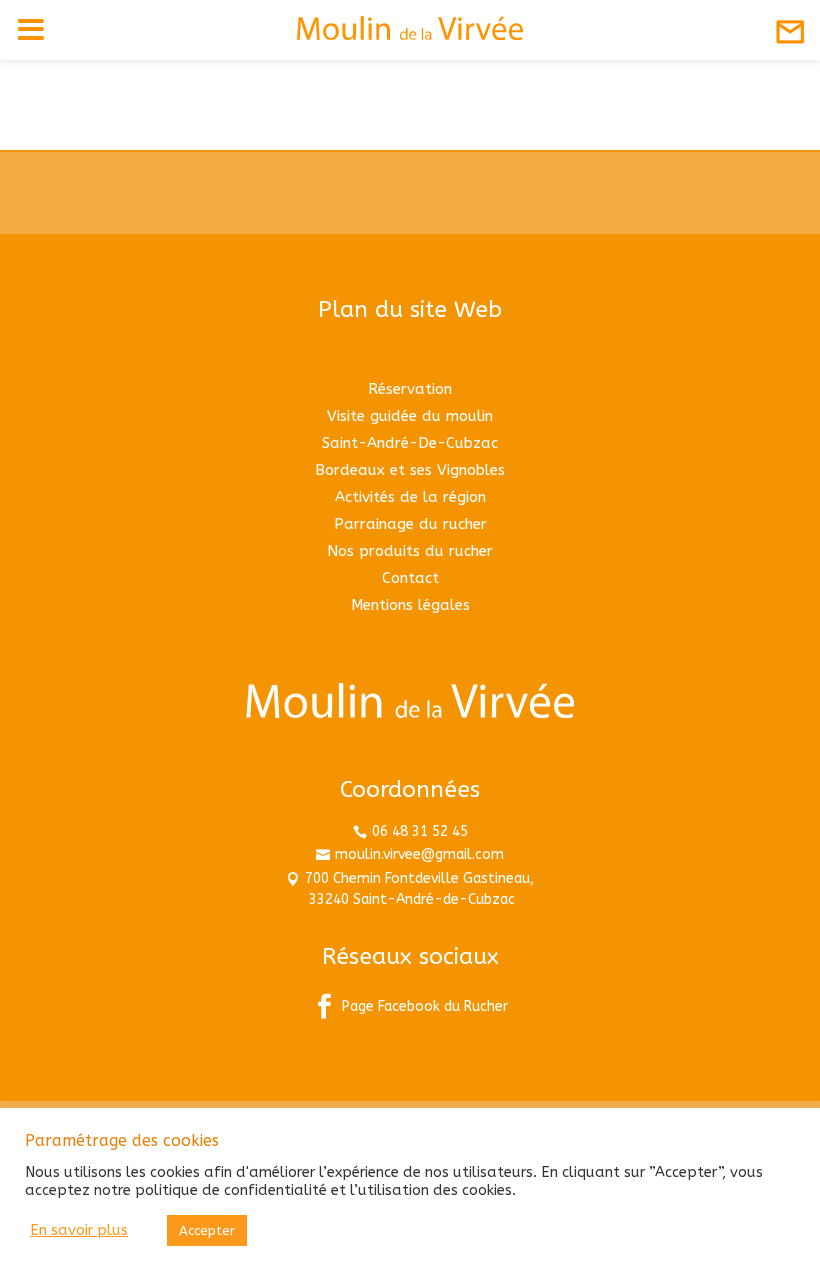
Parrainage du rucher (410, 524)
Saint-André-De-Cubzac (410, 443)
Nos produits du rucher (410, 551)
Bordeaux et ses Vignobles (410, 470)
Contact (410, 578)
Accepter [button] (207, 1230)
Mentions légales (410, 605)
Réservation (410, 389)
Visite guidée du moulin (410, 416)
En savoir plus (79, 1230)
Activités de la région (410, 497)
